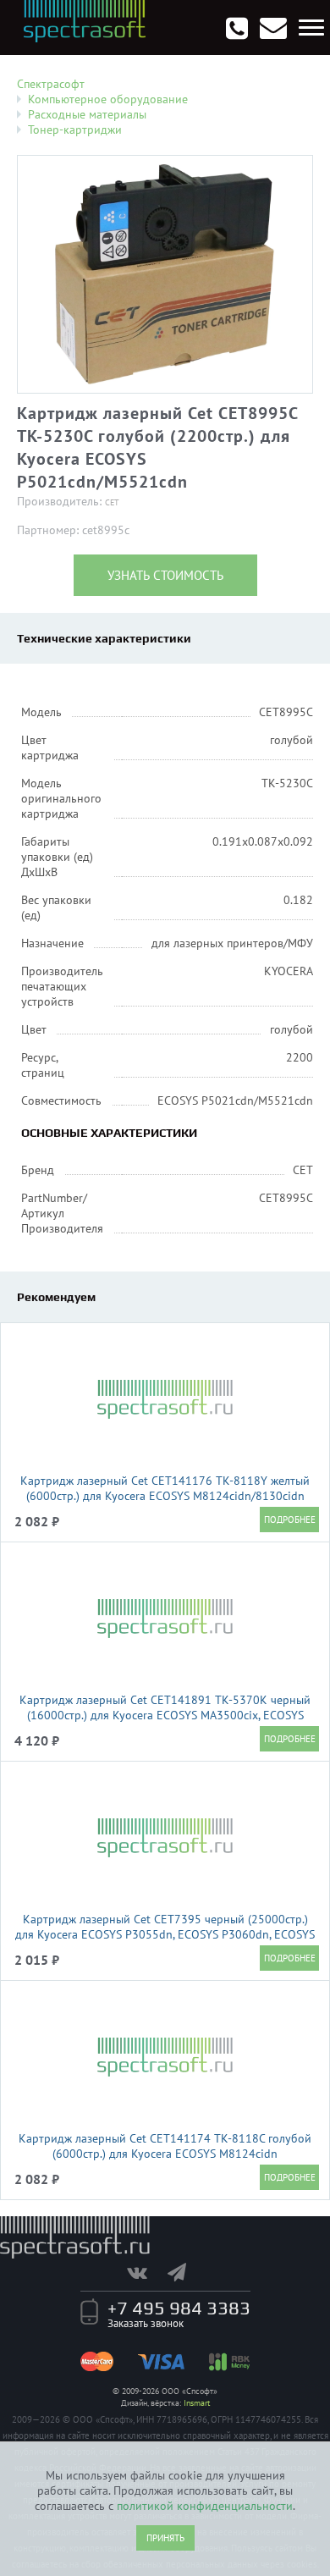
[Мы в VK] (146, 2272)
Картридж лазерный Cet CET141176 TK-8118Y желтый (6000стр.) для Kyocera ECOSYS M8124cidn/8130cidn (165, 1488)
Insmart (197, 2403)
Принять (165, 2538)
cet (112, 502)
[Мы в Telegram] (185, 2272)
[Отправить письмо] (273, 28)
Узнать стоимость (165, 575)
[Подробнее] (289, 1520)
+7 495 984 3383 (179, 2308)
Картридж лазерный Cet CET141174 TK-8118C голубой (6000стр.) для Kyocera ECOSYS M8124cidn (165, 2146)
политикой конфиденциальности (205, 2506)
